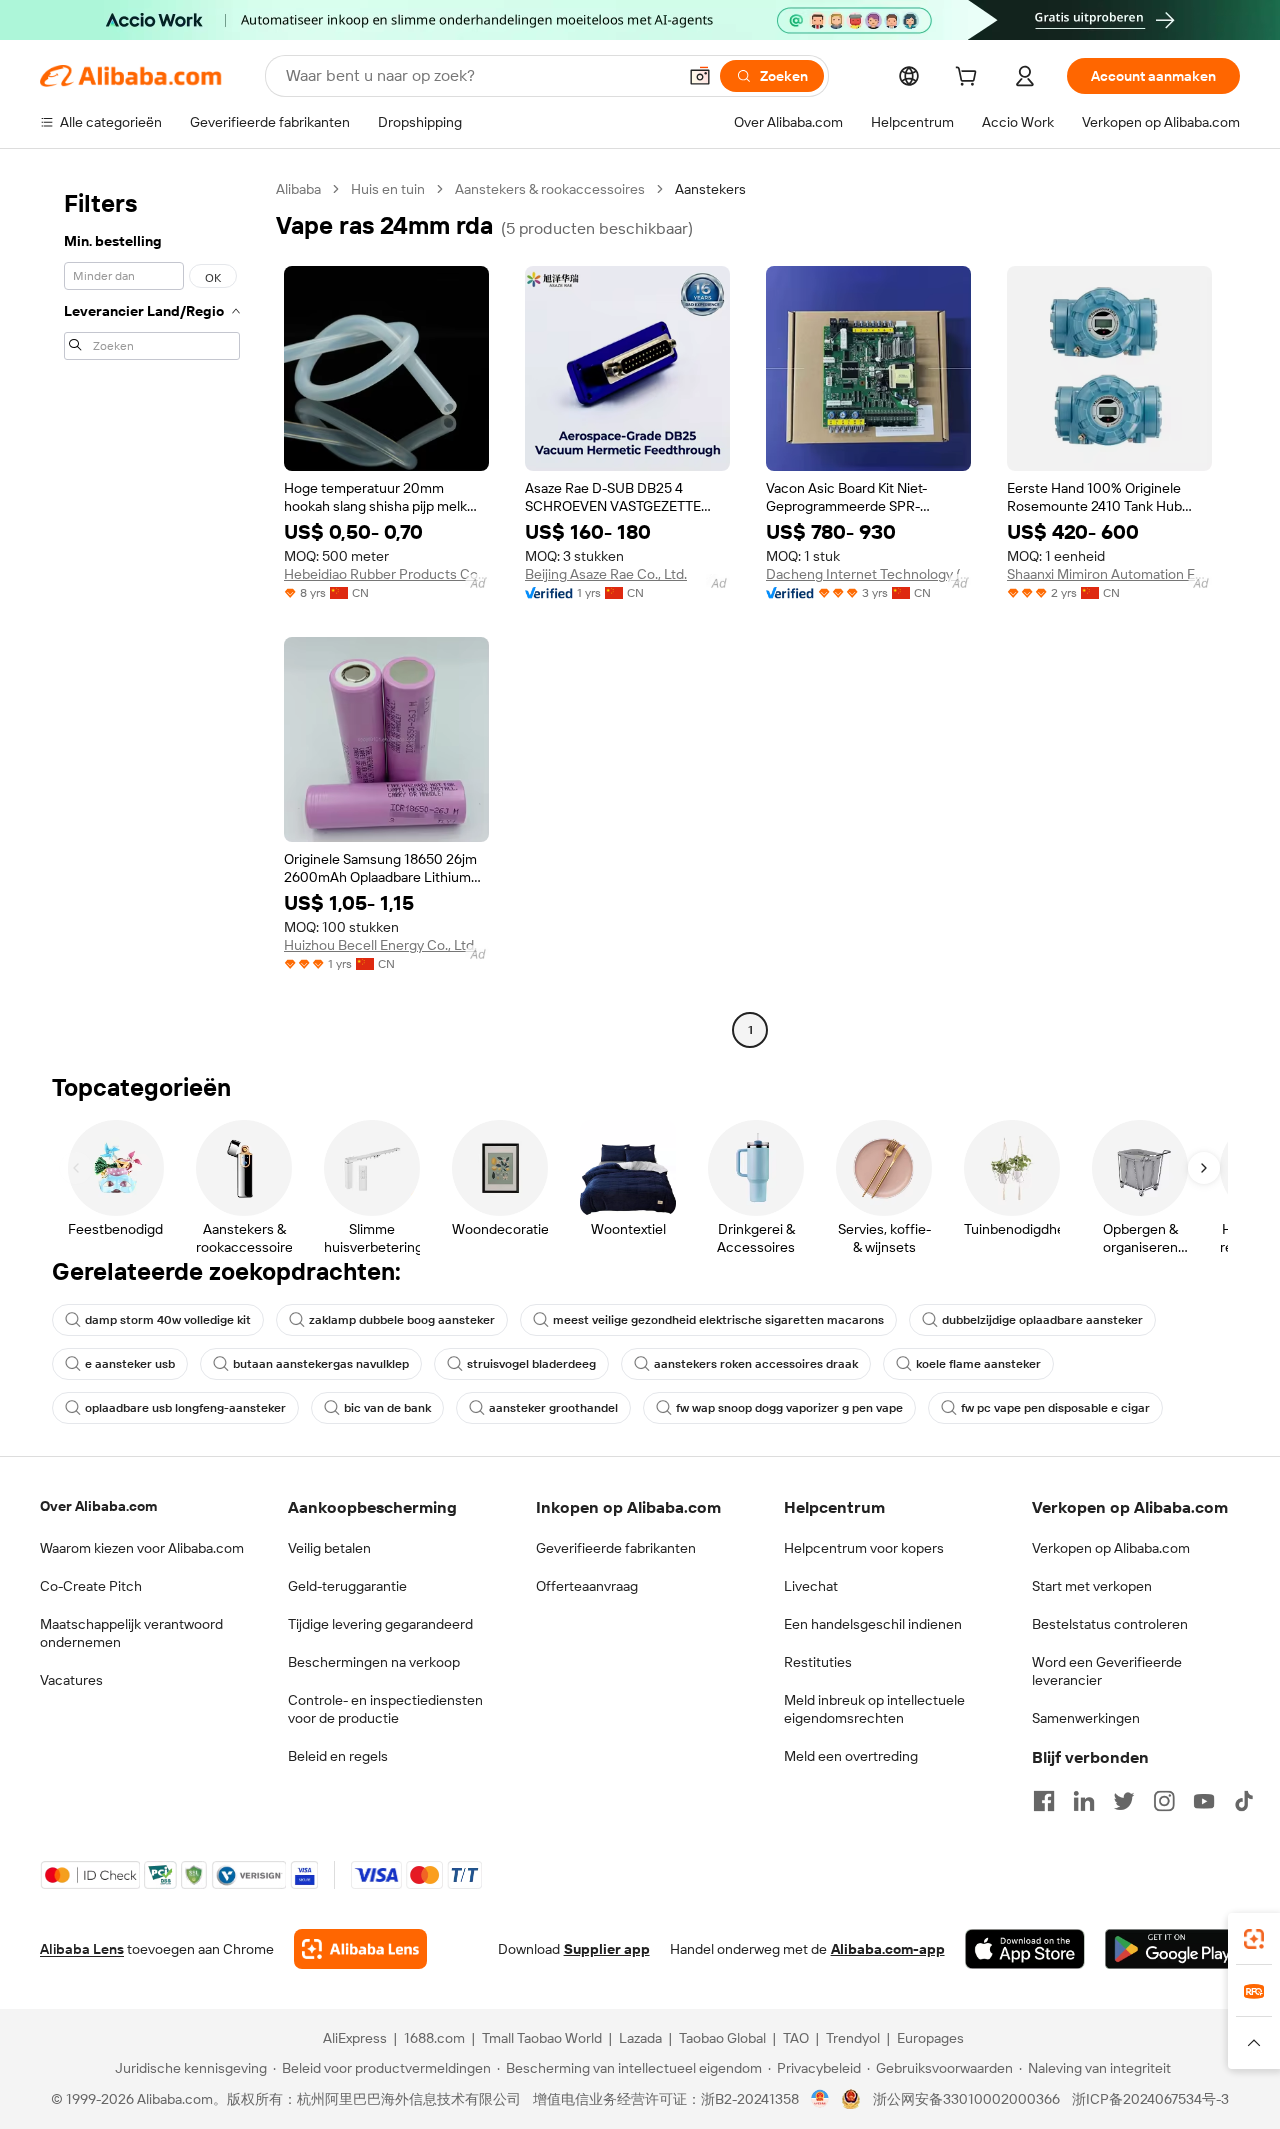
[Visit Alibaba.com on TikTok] (1244, 1801)
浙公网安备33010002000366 (966, 2099)
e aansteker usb (130, 1364)
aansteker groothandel (553, 1408)
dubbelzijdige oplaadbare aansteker (1042, 1320)
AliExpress (355, 2038)
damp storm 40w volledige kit (168, 1320)
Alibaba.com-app (888, 1949)
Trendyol (853, 2038)
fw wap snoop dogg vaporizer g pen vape (789, 1408)
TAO (796, 2038)
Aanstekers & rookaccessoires (550, 189)
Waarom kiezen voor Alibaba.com (142, 1548)
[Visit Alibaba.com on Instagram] (1164, 1801)
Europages (930, 2038)
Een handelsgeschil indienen (873, 1624)
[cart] (970, 79)
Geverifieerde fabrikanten (616, 1548)
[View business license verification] (820, 2099)
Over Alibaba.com (98, 1506)
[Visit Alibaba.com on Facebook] (1044, 1801)
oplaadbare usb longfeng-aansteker (185, 1408)
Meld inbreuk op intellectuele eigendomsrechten (874, 1709)
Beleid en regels (338, 1756)
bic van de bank (387, 1408)
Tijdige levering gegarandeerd (380, 1624)
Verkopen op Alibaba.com (1111, 1548)
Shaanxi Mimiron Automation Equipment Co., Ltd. (1109, 574)
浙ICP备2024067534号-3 (1150, 2099)
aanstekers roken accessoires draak (756, 1364)
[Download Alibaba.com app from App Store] (1025, 1949)
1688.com (434, 2038)
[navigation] (152, 612)
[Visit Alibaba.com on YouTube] (1204, 1801)
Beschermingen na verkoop (374, 1662)
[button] (700, 76)
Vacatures (71, 1680)
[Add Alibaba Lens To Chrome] (360, 1949)
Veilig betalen (329, 1548)
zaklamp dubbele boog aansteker (402, 1320)
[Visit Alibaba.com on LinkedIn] (1084, 1801)
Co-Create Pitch (91, 1586)
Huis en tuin (388, 189)
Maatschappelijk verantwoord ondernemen (131, 1633)
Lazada (640, 2038)
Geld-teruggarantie (347, 1586)
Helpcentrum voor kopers (864, 1548)
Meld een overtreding (851, 1756)
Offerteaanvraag (587, 1586)
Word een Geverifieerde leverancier (1107, 1671)
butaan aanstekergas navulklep (321, 1364)
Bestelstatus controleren (1110, 1624)
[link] (1254, 1939)
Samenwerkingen (1086, 1718)
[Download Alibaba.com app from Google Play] (1172, 1949)
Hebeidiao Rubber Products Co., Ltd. (386, 574)
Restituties (818, 1662)
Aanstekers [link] (710, 189)
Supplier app (607, 1949)
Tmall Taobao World (542, 2038)
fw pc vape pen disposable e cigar (1055, 1408)
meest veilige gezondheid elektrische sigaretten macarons (718, 1320)
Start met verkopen (1092, 1586)
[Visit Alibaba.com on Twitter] (1124, 1801)
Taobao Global (722, 2038)
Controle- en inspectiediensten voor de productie (385, 1709)
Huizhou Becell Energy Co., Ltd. (380, 945)
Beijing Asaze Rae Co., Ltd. (606, 574)
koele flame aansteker (978, 1364)
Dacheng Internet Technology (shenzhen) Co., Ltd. (868, 574)
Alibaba (298, 189)
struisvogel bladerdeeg (531, 1364)
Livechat (811, 1586)
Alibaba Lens (82, 1949)
